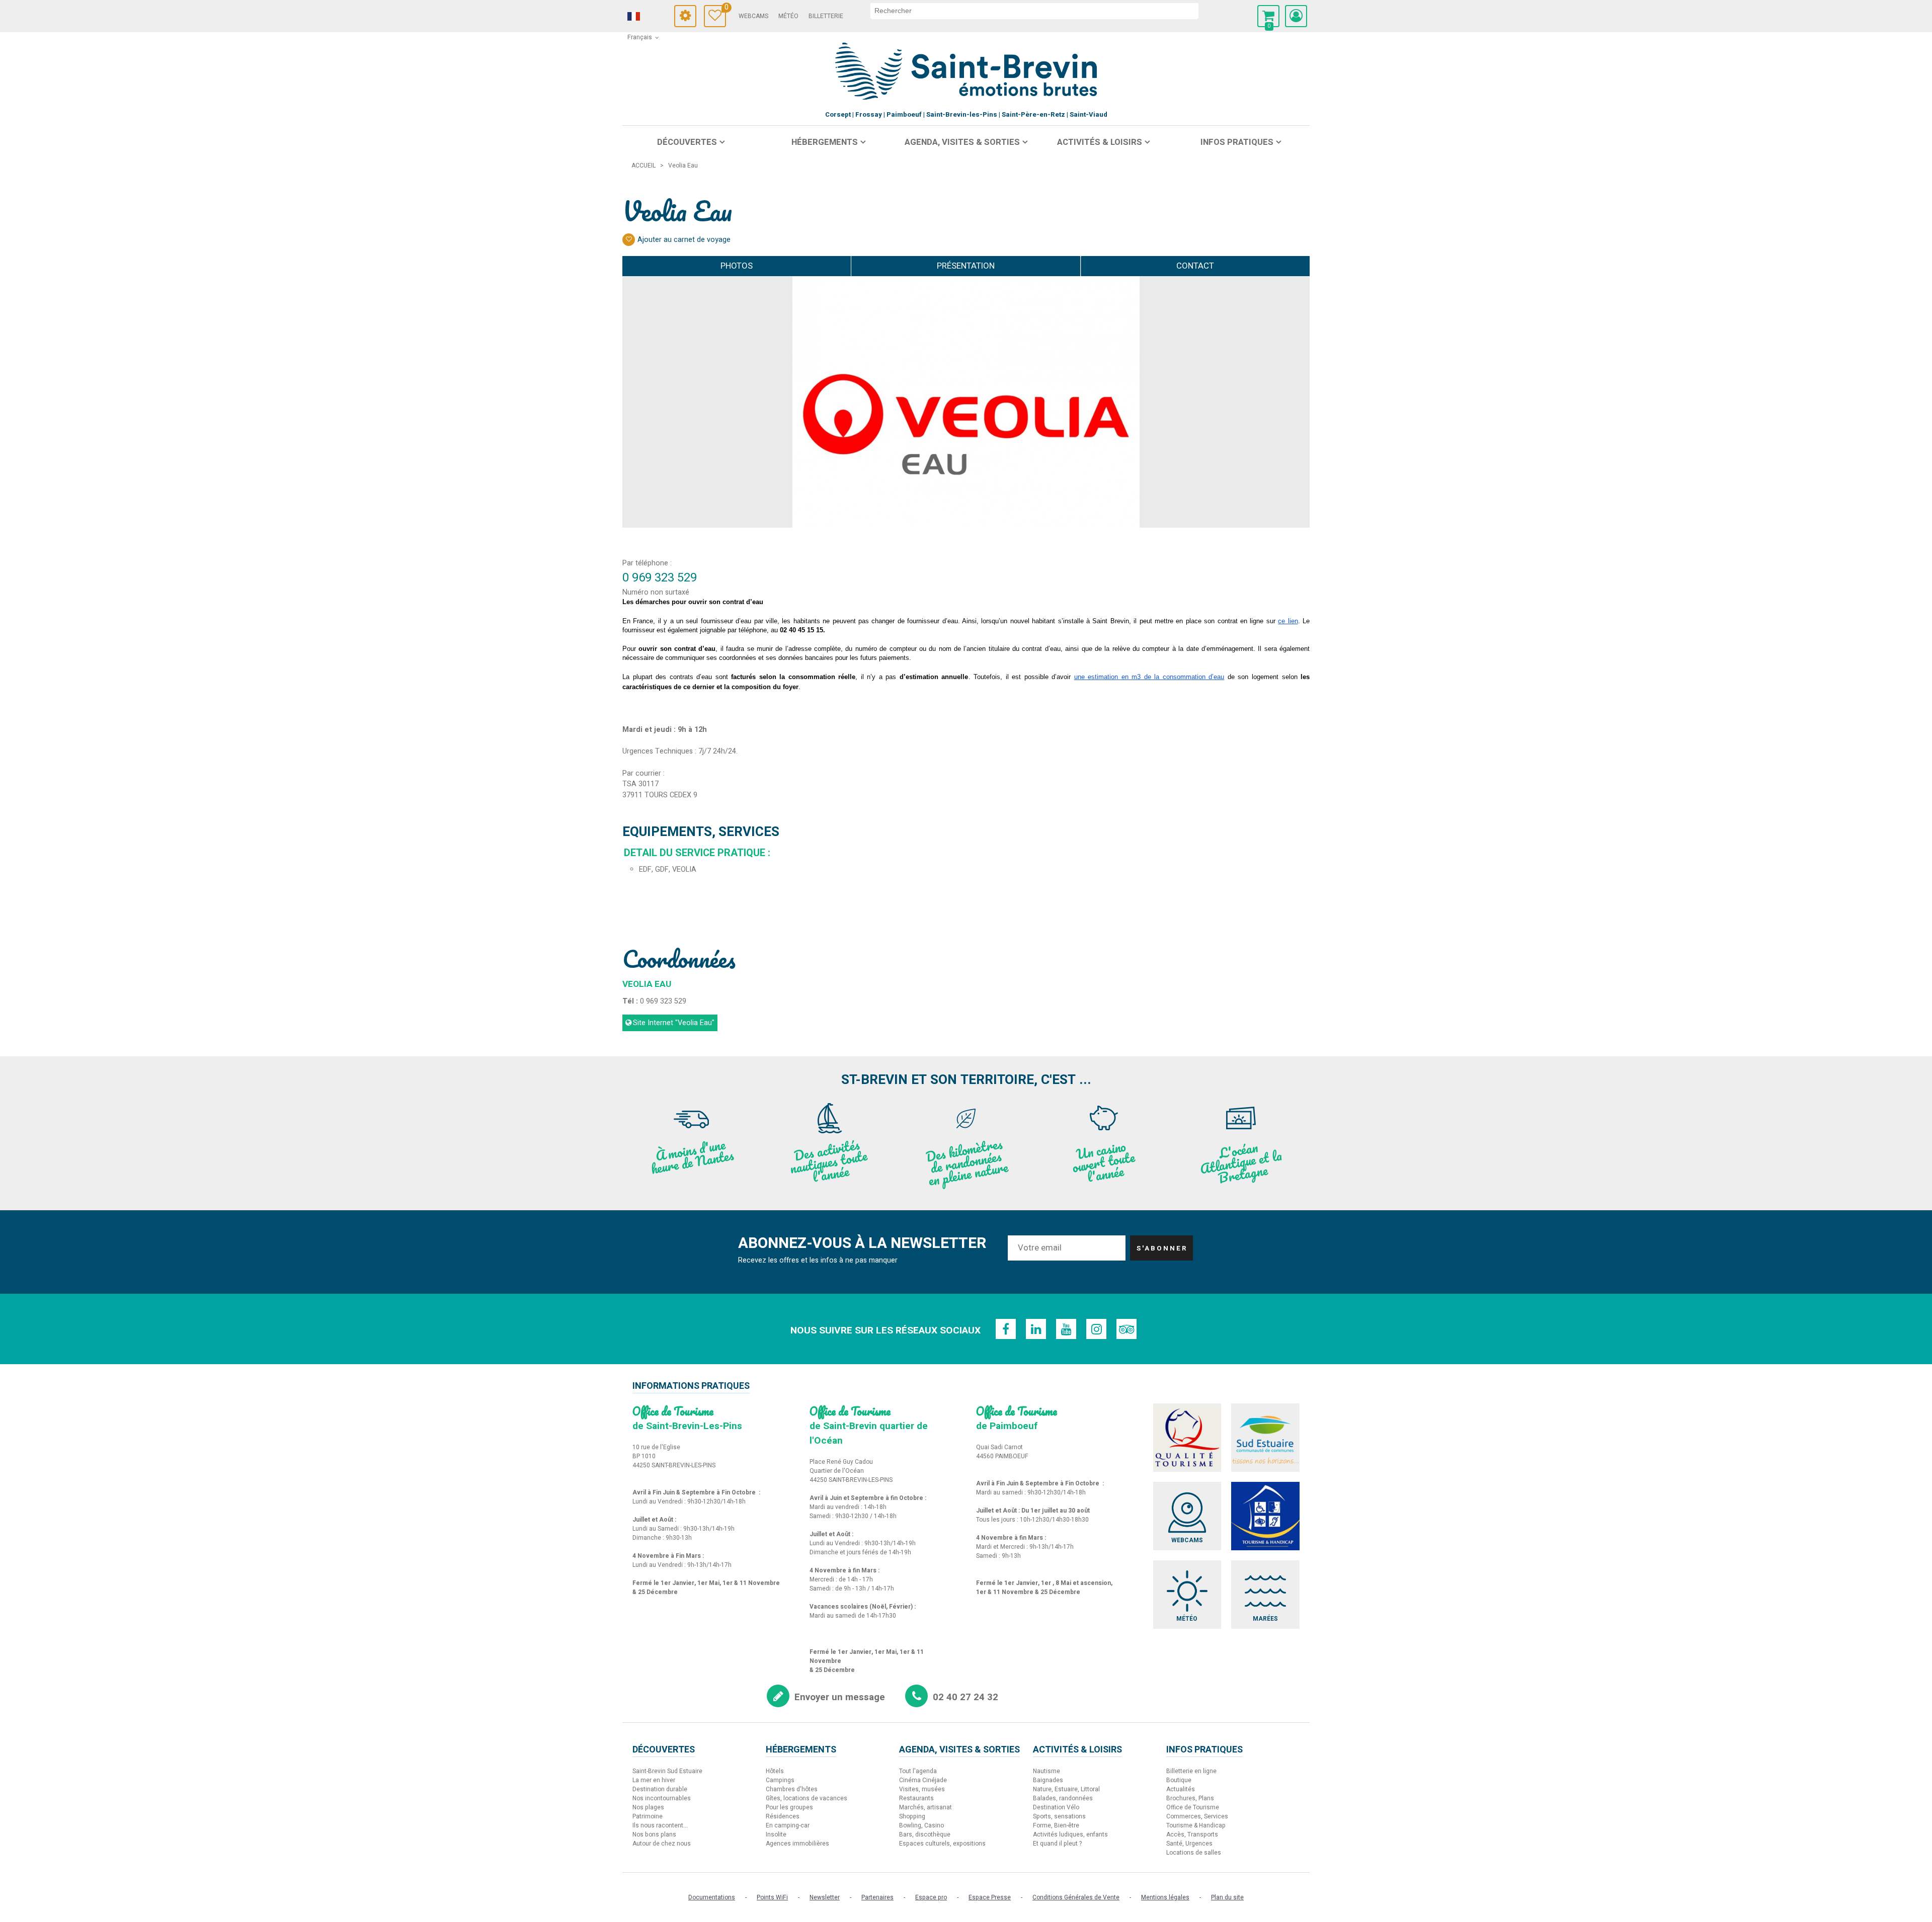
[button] (1268, 16)
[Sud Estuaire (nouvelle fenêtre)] (1265, 1438)
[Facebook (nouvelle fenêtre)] (1006, 1329)
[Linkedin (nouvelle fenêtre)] (1036, 1329)
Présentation (966, 266)
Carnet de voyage (725, 9)
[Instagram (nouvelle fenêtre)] (1096, 1329)
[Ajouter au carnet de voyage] (629, 240)
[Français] (648, 17)
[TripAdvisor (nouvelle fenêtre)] (1126, 1329)
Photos (737, 266)
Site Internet (674, 1023)
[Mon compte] (1296, 16)
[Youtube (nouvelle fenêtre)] (1066, 1329)
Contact (1195, 266)
